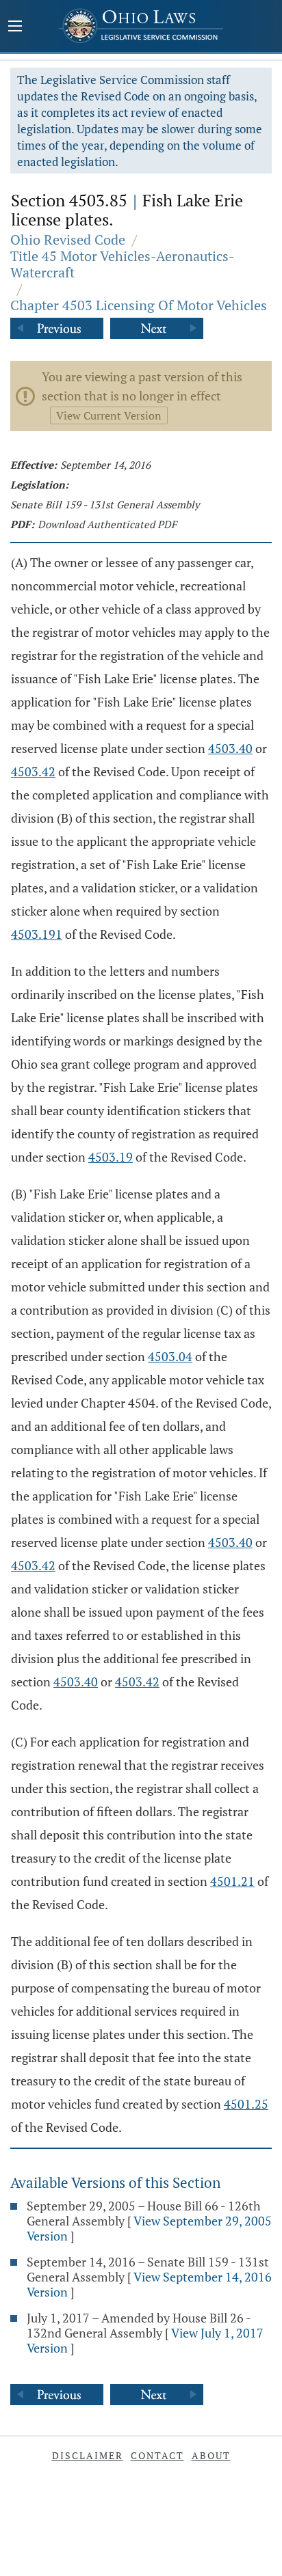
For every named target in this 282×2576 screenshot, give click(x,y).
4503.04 (170, 1356)
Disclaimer (88, 2455)
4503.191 (37, 934)
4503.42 (33, 771)
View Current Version (109, 415)
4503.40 (230, 748)
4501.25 (246, 2104)
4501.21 (232, 1881)
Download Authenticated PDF (107, 524)
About (211, 2455)
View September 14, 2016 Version (149, 2284)
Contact (157, 2455)
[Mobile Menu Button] (15, 27)
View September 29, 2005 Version (149, 2228)
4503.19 (111, 1157)
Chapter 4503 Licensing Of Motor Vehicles (139, 305)
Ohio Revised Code (68, 239)
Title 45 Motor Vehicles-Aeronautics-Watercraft (123, 264)
